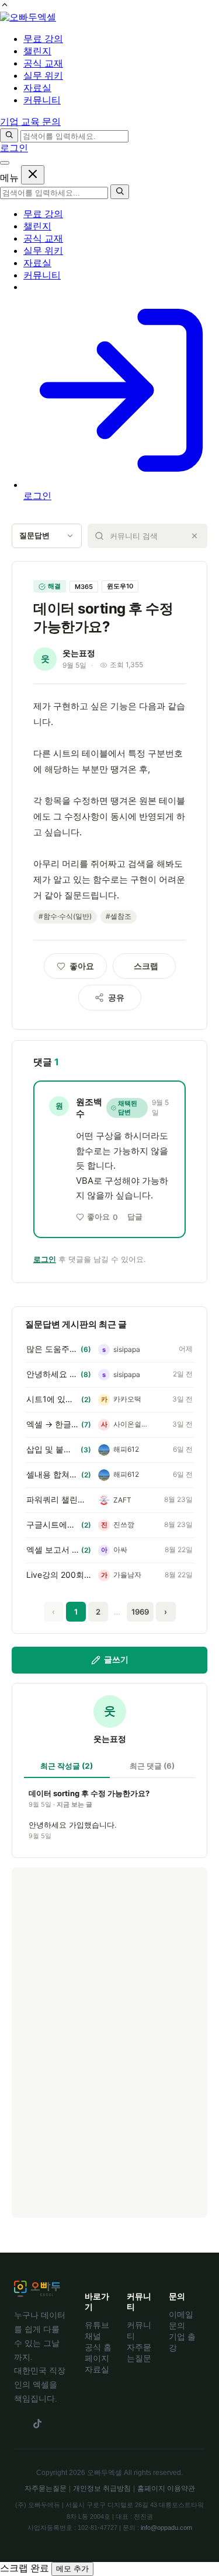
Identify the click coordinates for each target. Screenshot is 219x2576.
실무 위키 (43, 251)
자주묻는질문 (46, 2488)
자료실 (37, 263)
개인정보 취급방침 (102, 2488)
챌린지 (37, 226)
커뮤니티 (42, 275)
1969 (140, 1612)
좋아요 (102, 1217)
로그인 (14, 148)
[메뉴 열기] (5, 163)
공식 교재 (43, 238)
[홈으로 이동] (28, 17)
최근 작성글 (67, 1766)
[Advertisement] (110, 2042)
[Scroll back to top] (5, 6)
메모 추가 (72, 2569)
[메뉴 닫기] (33, 175)
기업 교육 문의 (30, 122)
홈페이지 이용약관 (166, 2488)
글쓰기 (116, 1659)
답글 (135, 1216)
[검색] (9, 135)
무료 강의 (43, 214)
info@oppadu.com (166, 2528)
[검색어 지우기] (194, 536)
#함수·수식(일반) (65, 916)
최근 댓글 (152, 1766)
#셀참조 (119, 916)
